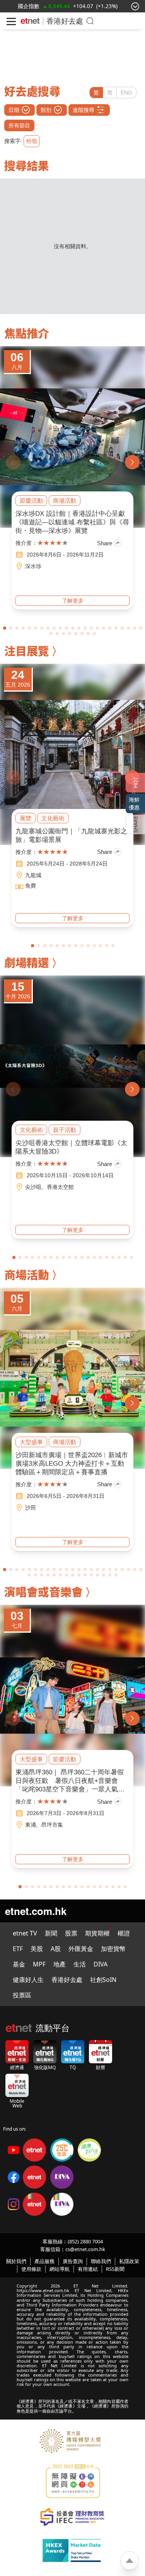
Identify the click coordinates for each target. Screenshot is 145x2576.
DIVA (101, 1964)
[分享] (135, 824)
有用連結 (88, 2269)
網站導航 (60, 2269)
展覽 (26, 818)
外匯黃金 (81, 1949)
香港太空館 (60, 1187)
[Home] (30, 21)
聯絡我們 (101, 2261)
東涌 (31, 1825)
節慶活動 (31, 501)
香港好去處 (67, 1980)
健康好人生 (28, 1980)
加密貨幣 (113, 1949)
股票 (71, 1933)
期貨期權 (97, 1933)
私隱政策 (129, 2261)
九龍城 (33, 875)
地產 (60, 1964)
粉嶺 (32, 141)
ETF (18, 1949)
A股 (56, 1949)
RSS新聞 (115, 2269)
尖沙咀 (33, 1187)
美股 (37, 1949)
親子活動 (65, 1130)
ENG (126, 93)
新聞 (51, 1933)
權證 (124, 1933)
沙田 (31, 1508)
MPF (39, 1964)
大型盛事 (31, 1442)
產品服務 (44, 2261)
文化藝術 (53, 818)
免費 (31, 886)
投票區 (22, 1995)
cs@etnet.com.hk (85, 2249)
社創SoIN (103, 1980)
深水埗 (33, 566)
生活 (80, 1964)
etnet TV (25, 1933)
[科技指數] (30, 6)
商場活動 (65, 501)
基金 (19, 1964)
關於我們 (16, 2261)
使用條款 (31, 2269)
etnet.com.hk (36, 1911)
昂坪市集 (52, 1825)
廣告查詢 (73, 2261)
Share (105, 543)
